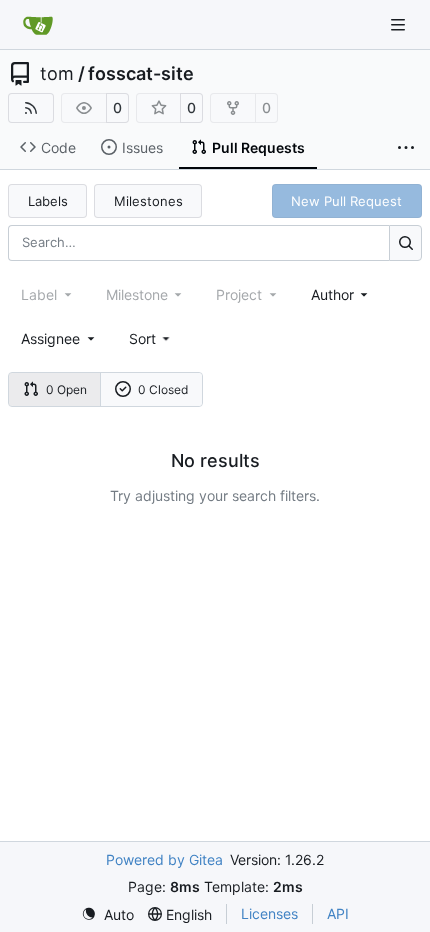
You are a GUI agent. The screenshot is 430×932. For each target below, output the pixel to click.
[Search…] (405, 242)
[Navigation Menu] (400, 24)
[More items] (406, 148)
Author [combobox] (332, 294)
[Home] (38, 25)
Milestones (148, 201)
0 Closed (163, 389)
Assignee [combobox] (50, 338)
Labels (48, 201)
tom (57, 74)
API (338, 913)
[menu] (151, 338)
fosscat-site (141, 74)
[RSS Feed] (31, 108)
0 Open (66, 389)
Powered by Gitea (164, 859)
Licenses (269, 913)
